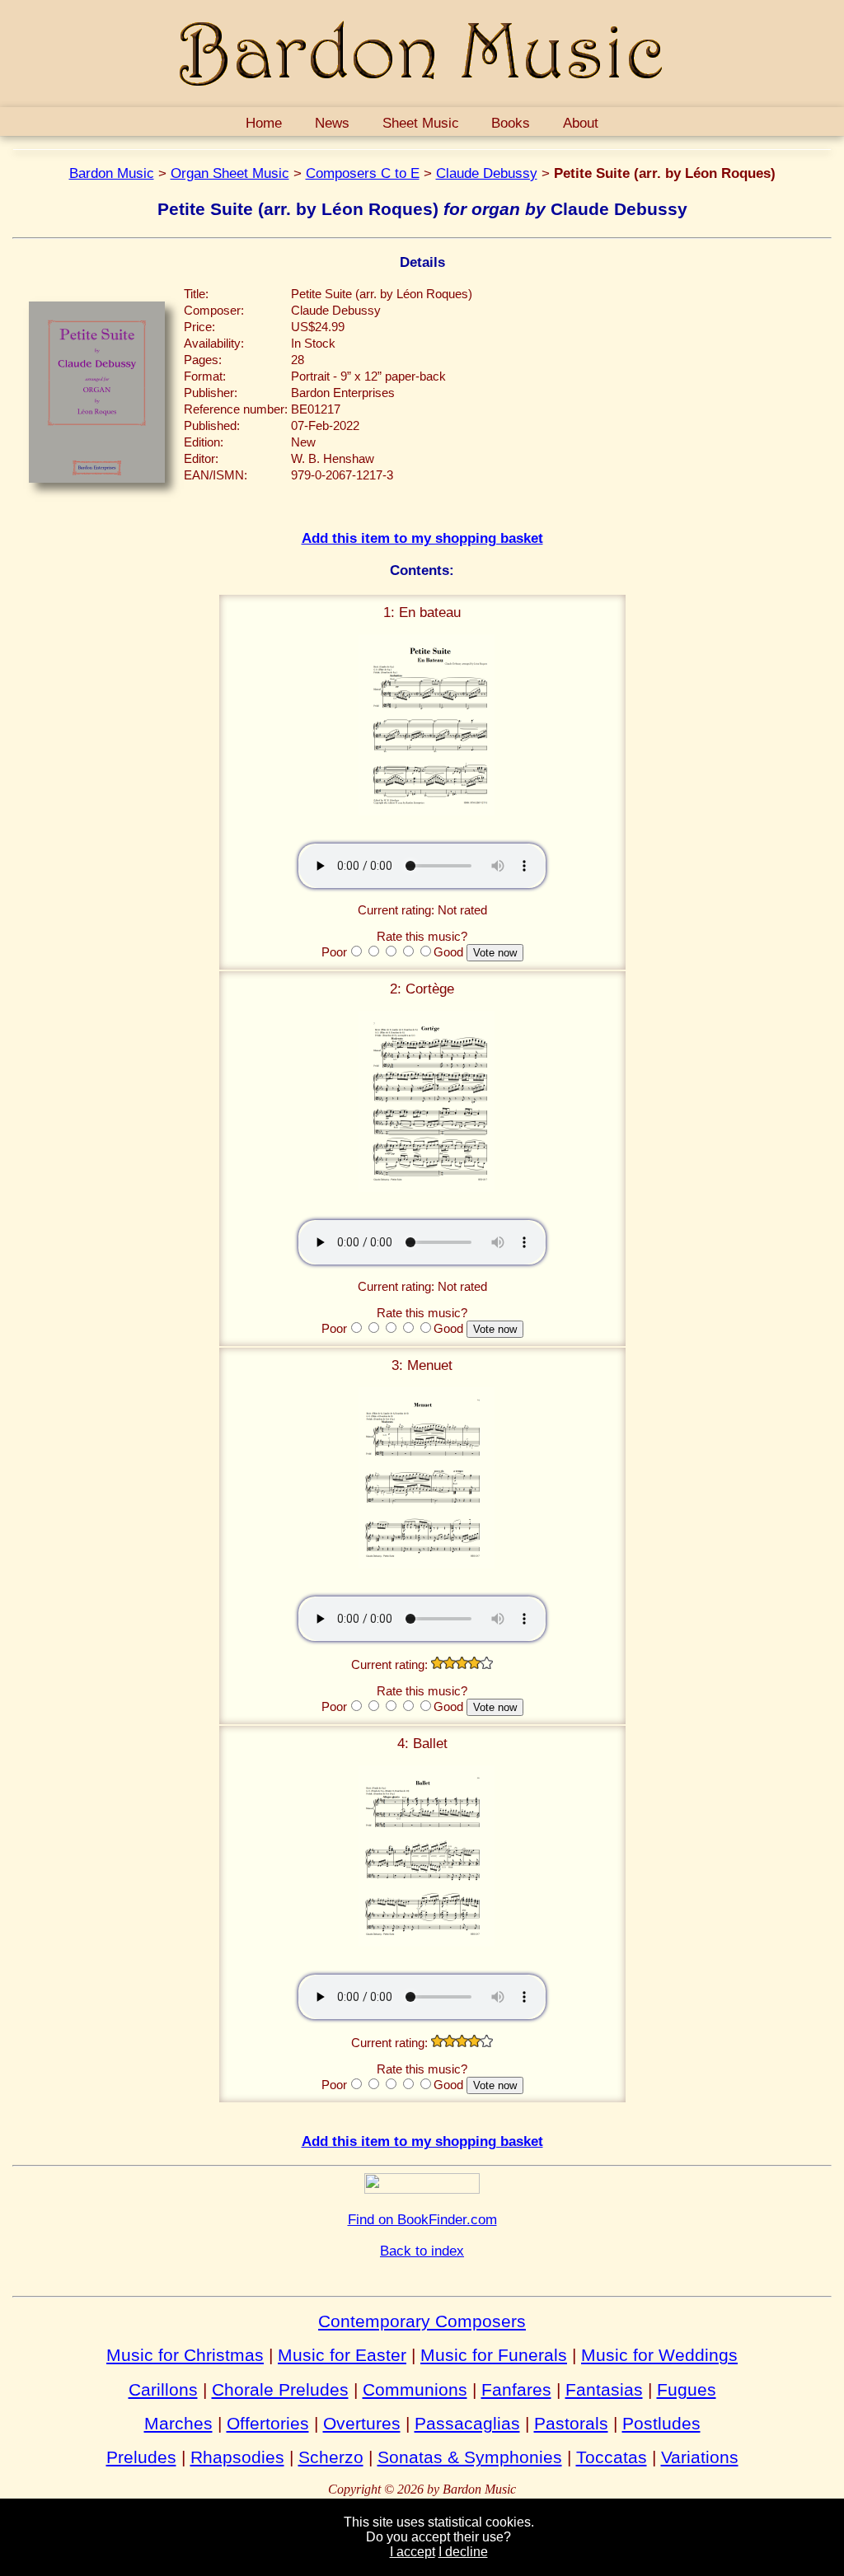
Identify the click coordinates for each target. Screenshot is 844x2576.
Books (511, 123)
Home (264, 123)
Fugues (687, 2389)
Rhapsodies (237, 2457)
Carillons (163, 2389)
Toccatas (612, 2457)
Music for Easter (342, 2355)
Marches (178, 2423)
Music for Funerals (494, 2355)
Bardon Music (112, 173)
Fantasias (604, 2389)
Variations (700, 2457)
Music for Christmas (185, 2355)
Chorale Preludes (280, 2389)
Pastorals (571, 2423)
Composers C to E (363, 173)
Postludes (661, 2423)
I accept (413, 2552)
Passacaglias (467, 2423)
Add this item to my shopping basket (422, 538)
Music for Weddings (659, 2355)
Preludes (141, 2457)
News (332, 123)
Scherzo (331, 2457)
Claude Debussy (487, 173)
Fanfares (516, 2389)
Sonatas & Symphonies (470, 2457)
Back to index (422, 2251)
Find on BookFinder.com (422, 2219)
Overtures (362, 2423)
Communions (415, 2389)
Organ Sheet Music (230, 173)
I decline (463, 2552)
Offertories (268, 2423)
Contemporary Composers (422, 2321)
